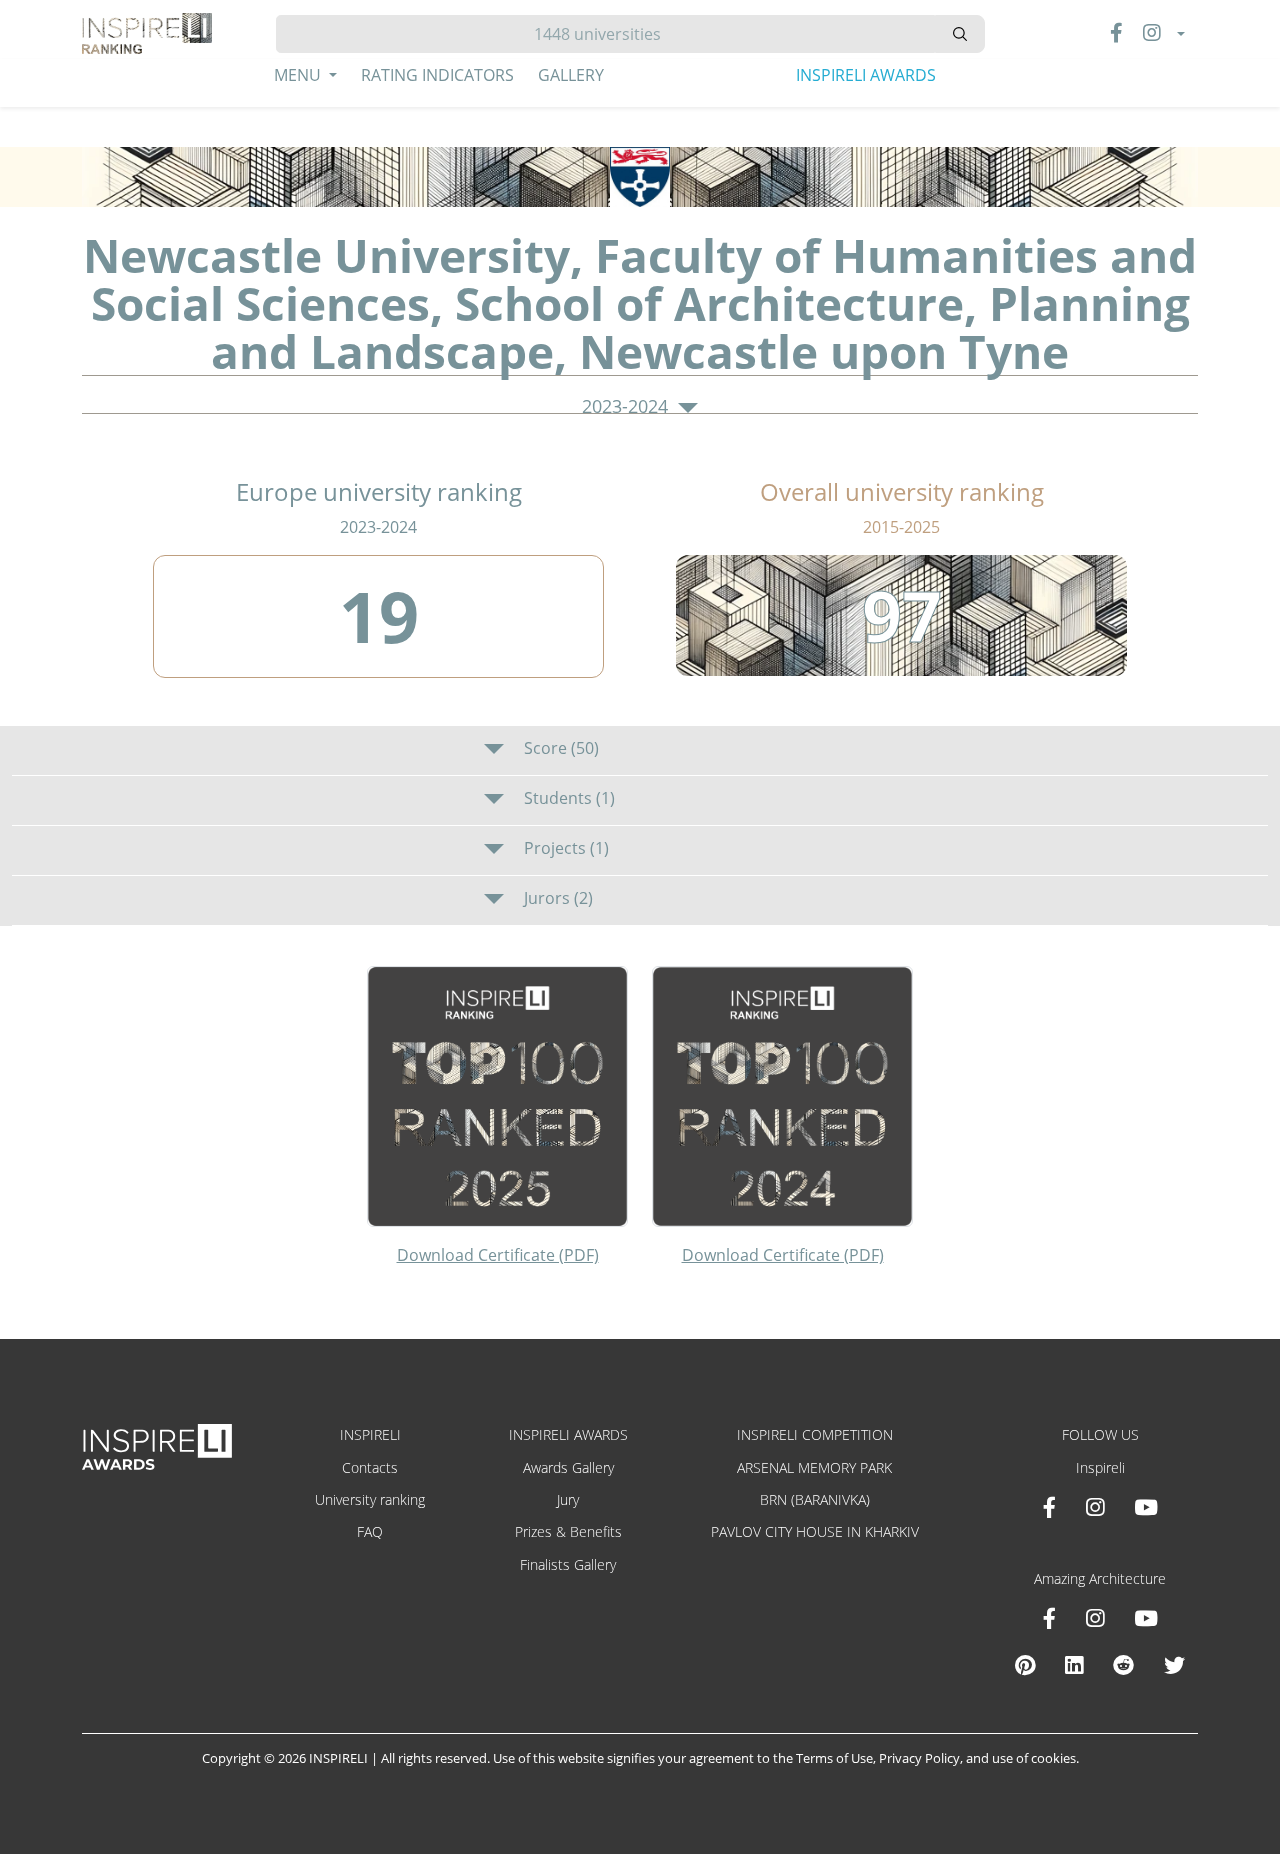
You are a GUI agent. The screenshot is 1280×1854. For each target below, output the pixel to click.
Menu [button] (299, 75)
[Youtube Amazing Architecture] (1146, 1618)
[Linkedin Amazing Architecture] (1074, 1665)
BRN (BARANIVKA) (815, 1499)
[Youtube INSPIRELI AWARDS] (1146, 1507)
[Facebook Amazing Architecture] (1049, 1618)
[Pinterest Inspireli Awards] (1025, 1665)
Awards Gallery (568, 1467)
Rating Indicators (437, 75)
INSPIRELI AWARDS (866, 75)
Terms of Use (834, 1758)
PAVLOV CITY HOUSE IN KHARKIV (815, 1531)
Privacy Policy (919, 1758)
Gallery (571, 75)
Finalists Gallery (568, 1564)
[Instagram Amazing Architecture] (1095, 1618)
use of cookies (1034, 1758)
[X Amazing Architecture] (1174, 1665)
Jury (568, 1499)
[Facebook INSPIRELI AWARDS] (1049, 1507)
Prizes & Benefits (568, 1531)
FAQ (370, 1531)
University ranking (370, 1499)
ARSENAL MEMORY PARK (814, 1467)
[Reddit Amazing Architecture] (1123, 1665)
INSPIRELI (370, 1434)
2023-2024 (627, 407)
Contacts (370, 1467)
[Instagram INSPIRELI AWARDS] (1095, 1507)
